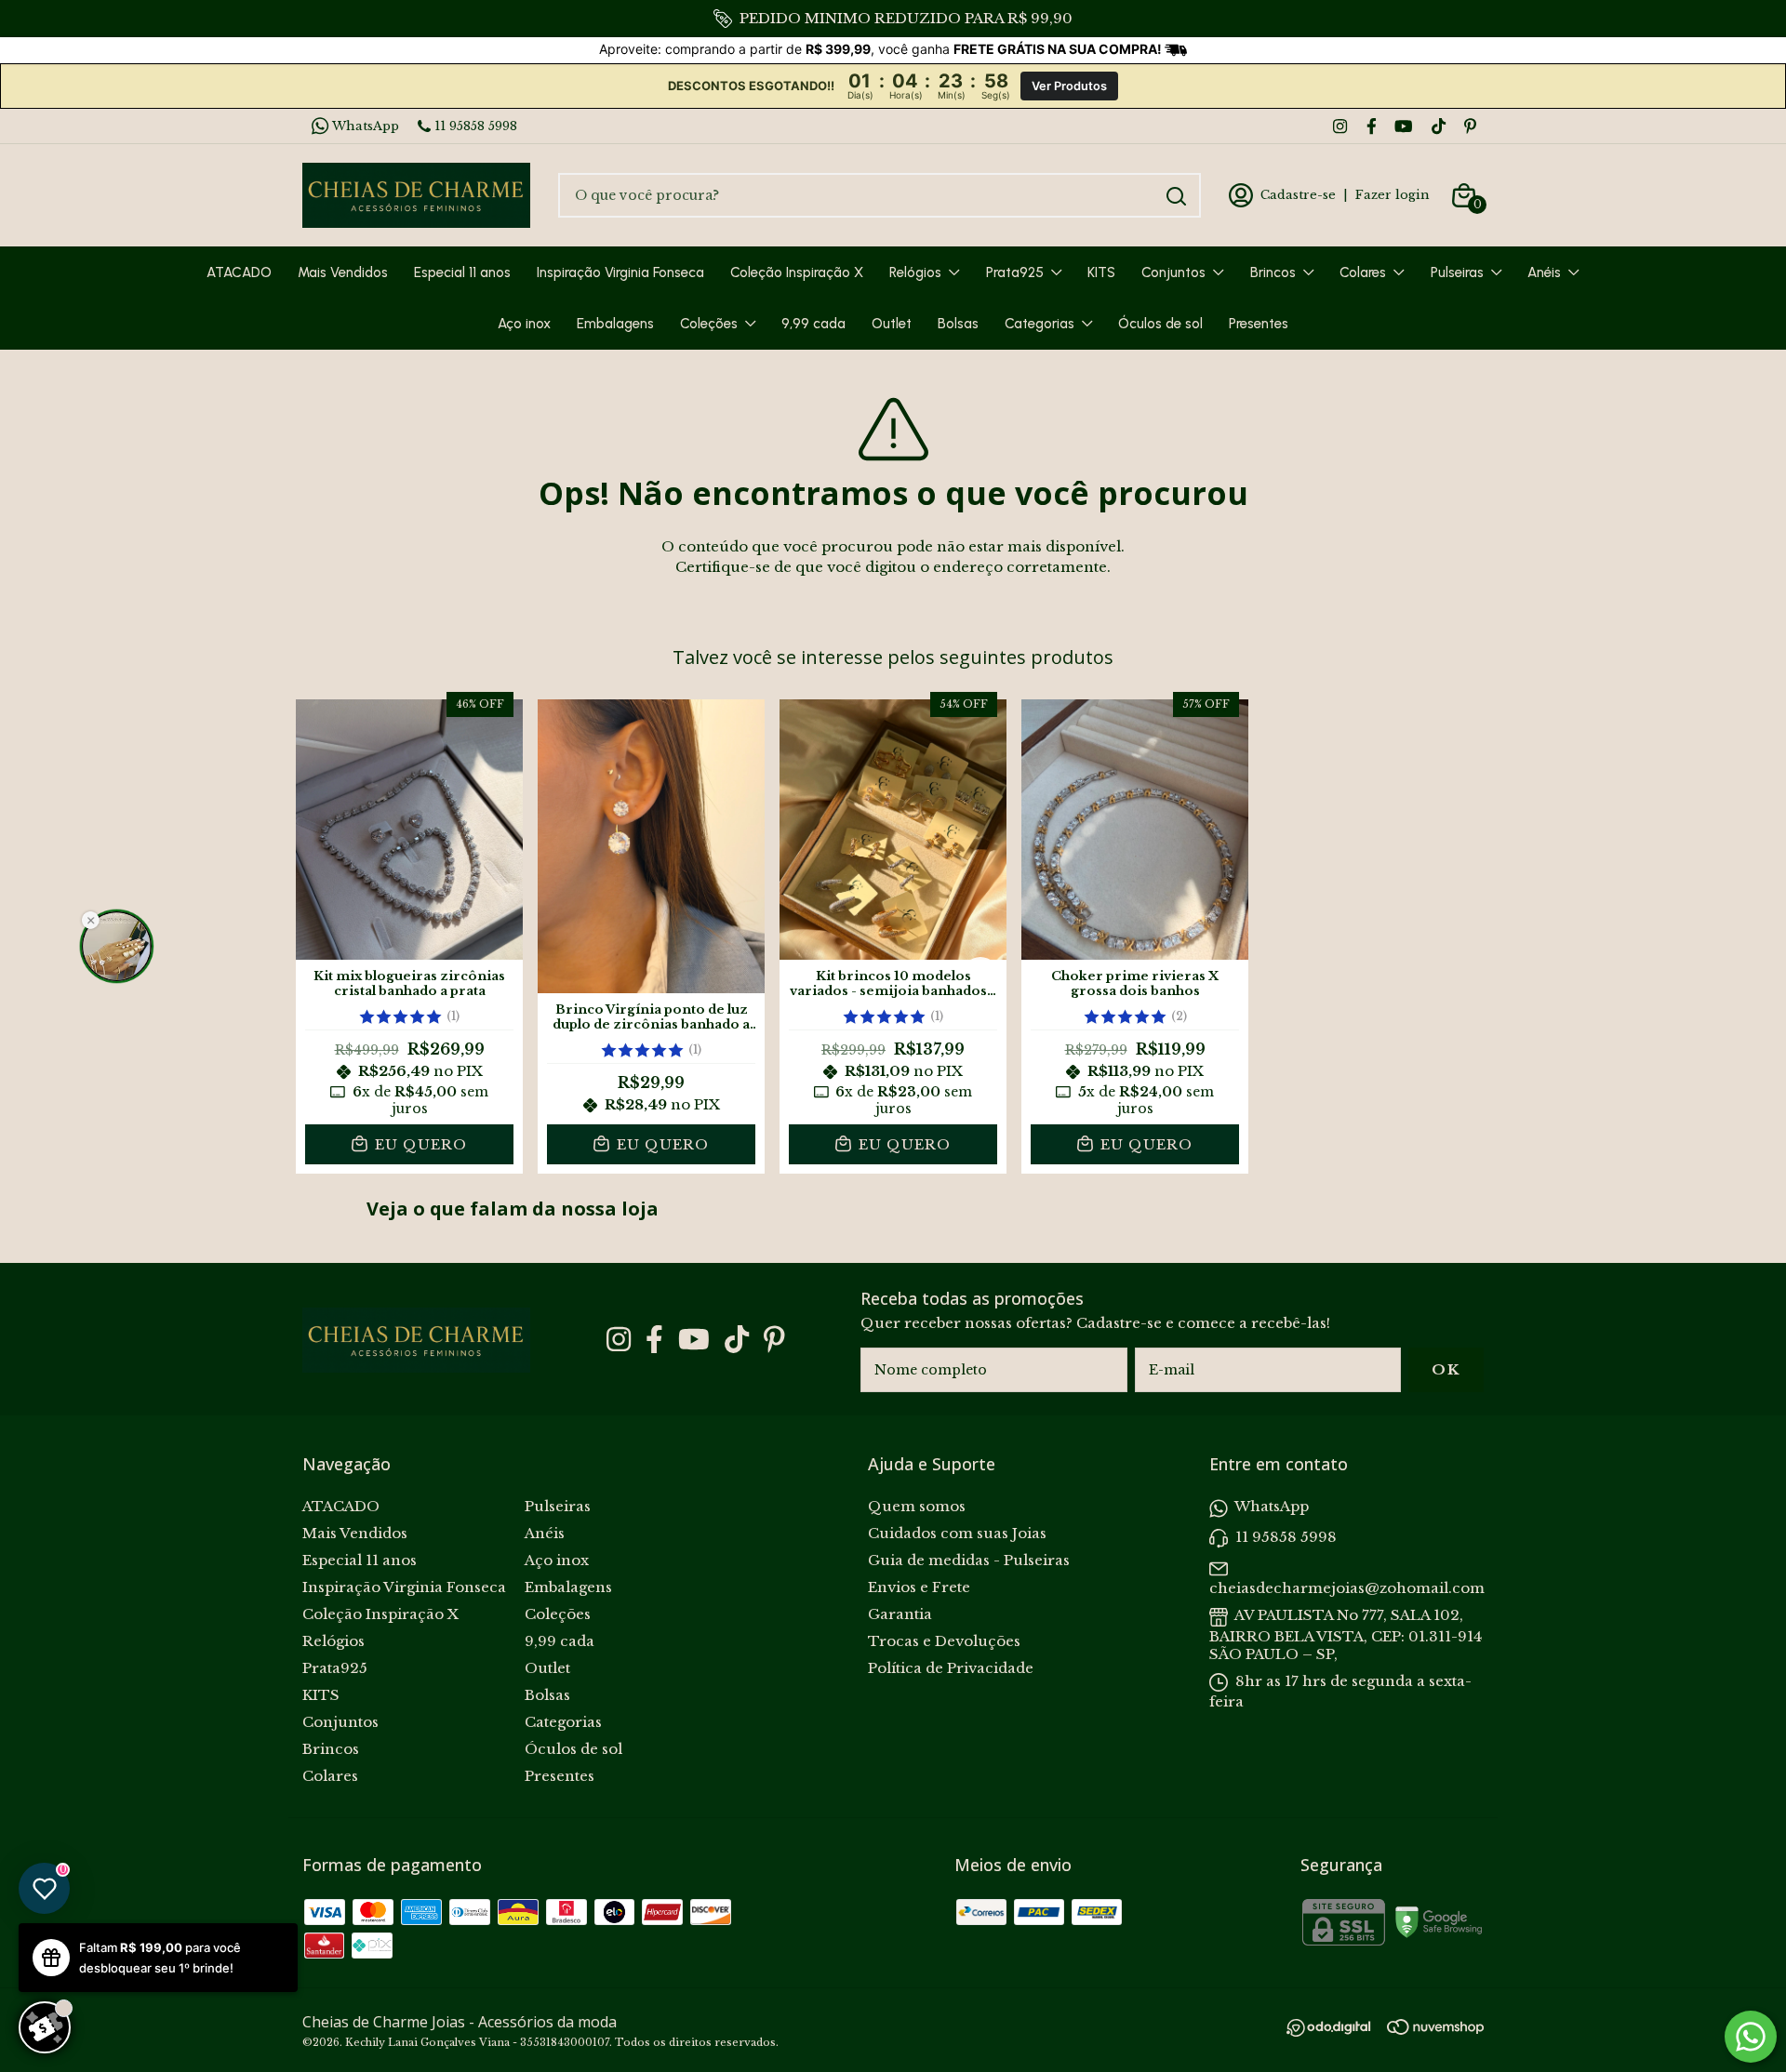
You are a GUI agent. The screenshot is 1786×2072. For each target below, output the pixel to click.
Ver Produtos (1069, 86)
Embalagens (615, 324)
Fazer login (1393, 195)
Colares (1363, 272)
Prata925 (1015, 272)
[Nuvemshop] (1435, 2030)
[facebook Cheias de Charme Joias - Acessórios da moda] (1372, 126)
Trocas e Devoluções (944, 1641)
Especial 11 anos (462, 272)
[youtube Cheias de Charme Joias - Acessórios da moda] (1403, 126)
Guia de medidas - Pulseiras (969, 1560)
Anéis (1544, 272)
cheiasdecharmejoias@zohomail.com (1347, 1588)
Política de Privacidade (951, 1668)
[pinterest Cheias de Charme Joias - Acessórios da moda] (1470, 126)
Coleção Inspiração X (797, 272)
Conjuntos (1173, 272)
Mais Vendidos (343, 272)
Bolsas (958, 324)
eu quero (419, 1144)
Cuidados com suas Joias (957, 1533)
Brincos (1273, 272)
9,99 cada (813, 324)
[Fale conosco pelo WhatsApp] (1751, 2037)
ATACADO (239, 272)
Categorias (1040, 324)
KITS (1101, 272)
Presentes (1259, 324)
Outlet (892, 324)
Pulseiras (1457, 272)
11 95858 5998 (476, 126)
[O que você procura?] (1176, 196)
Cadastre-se (1298, 195)
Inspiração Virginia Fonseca (620, 272)
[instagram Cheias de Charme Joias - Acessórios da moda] (1340, 126)
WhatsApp (366, 126)
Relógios (915, 272)
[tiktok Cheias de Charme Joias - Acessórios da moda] (1439, 126)
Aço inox (524, 324)
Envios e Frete (919, 1587)
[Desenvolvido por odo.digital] (1337, 2030)
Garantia (900, 1614)
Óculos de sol (1160, 324)
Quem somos (917, 1506)
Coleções (709, 324)
